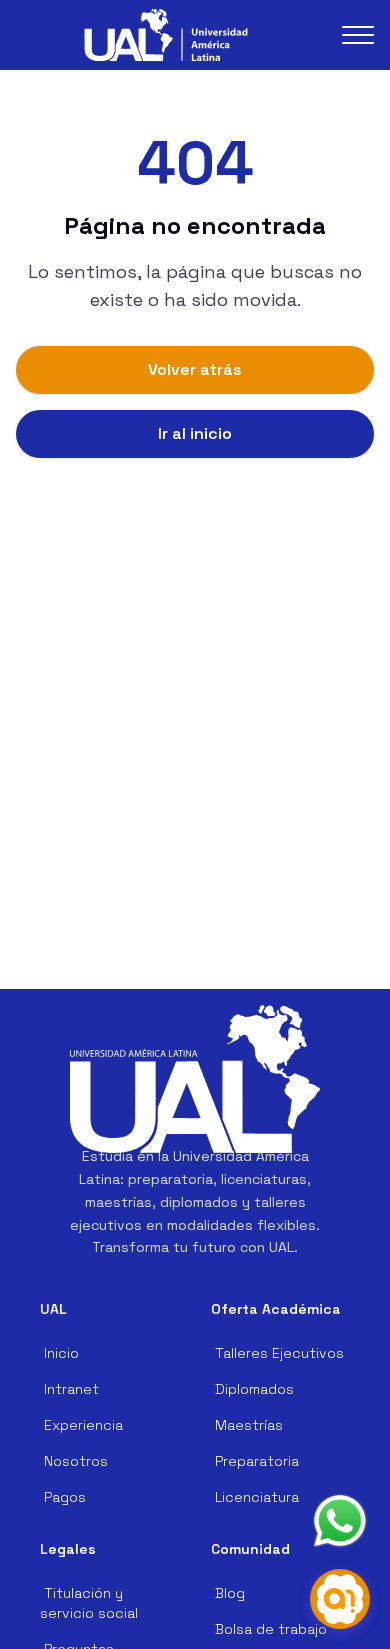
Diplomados (254, 1389)
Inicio (61, 1353)
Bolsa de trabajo (271, 1629)
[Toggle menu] (358, 35)
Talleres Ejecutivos (279, 1353)
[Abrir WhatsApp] (340, 1521)
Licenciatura (257, 1497)
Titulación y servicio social (89, 1603)
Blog (230, 1593)
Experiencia (83, 1425)
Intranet (71, 1389)
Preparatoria (257, 1461)
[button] (166, 35)
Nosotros (76, 1461)
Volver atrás (195, 369)
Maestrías (249, 1425)
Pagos (65, 1497)
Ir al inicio (195, 433)
